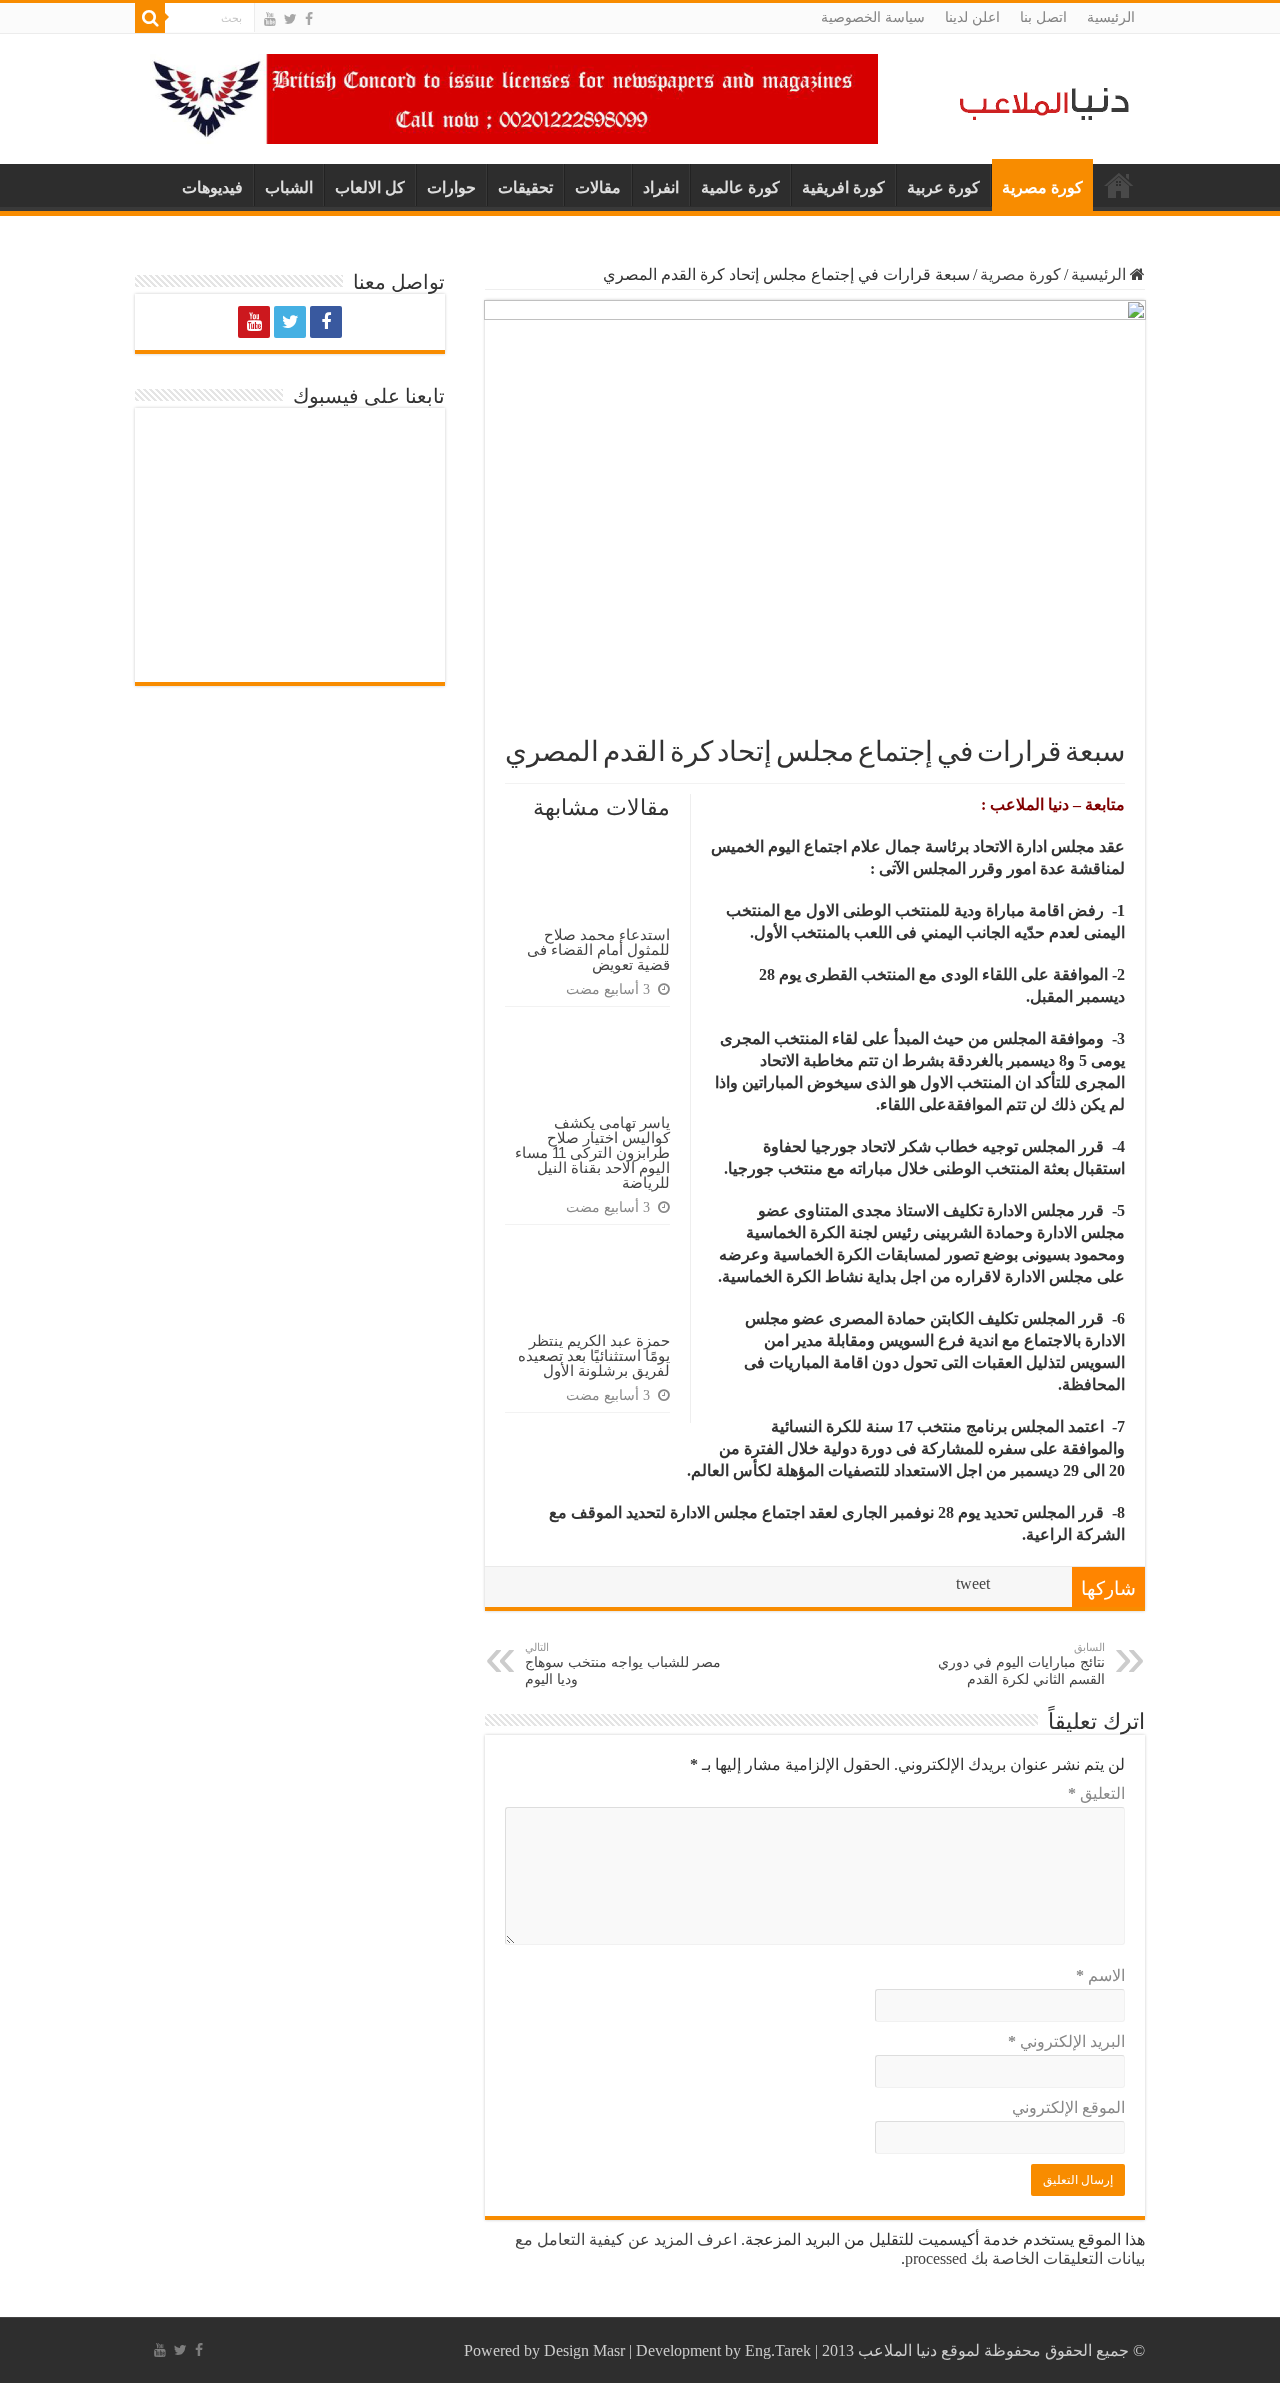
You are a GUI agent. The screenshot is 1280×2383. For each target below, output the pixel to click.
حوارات (451, 187)
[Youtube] (270, 19)
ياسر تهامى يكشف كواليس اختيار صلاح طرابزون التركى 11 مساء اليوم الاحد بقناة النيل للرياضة (592, 1152)
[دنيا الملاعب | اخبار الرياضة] (1039, 100)
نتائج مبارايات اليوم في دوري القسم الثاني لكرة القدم (1021, 1664)
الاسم (1100, 1975)
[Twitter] (290, 19)
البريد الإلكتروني (1066, 2041)
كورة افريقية (843, 187)
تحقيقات (525, 187)
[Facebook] (309, 19)
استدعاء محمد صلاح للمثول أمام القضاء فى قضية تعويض (598, 949)
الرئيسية (1111, 17)
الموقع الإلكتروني (1068, 2107)
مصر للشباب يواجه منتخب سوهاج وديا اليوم (623, 1664)
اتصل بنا (1043, 17)
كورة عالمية (740, 187)
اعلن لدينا (972, 17)
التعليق (1096, 1793)
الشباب (289, 187)
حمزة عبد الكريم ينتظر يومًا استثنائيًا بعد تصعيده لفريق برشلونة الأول (594, 1355)
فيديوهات (212, 187)
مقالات (598, 187)
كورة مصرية (1042, 187)
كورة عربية (943, 187)
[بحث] (150, 18)
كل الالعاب (370, 187)
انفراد (661, 187)
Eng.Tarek (778, 2350)
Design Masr (584, 2350)
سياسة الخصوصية (873, 17)
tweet (973, 1583)
